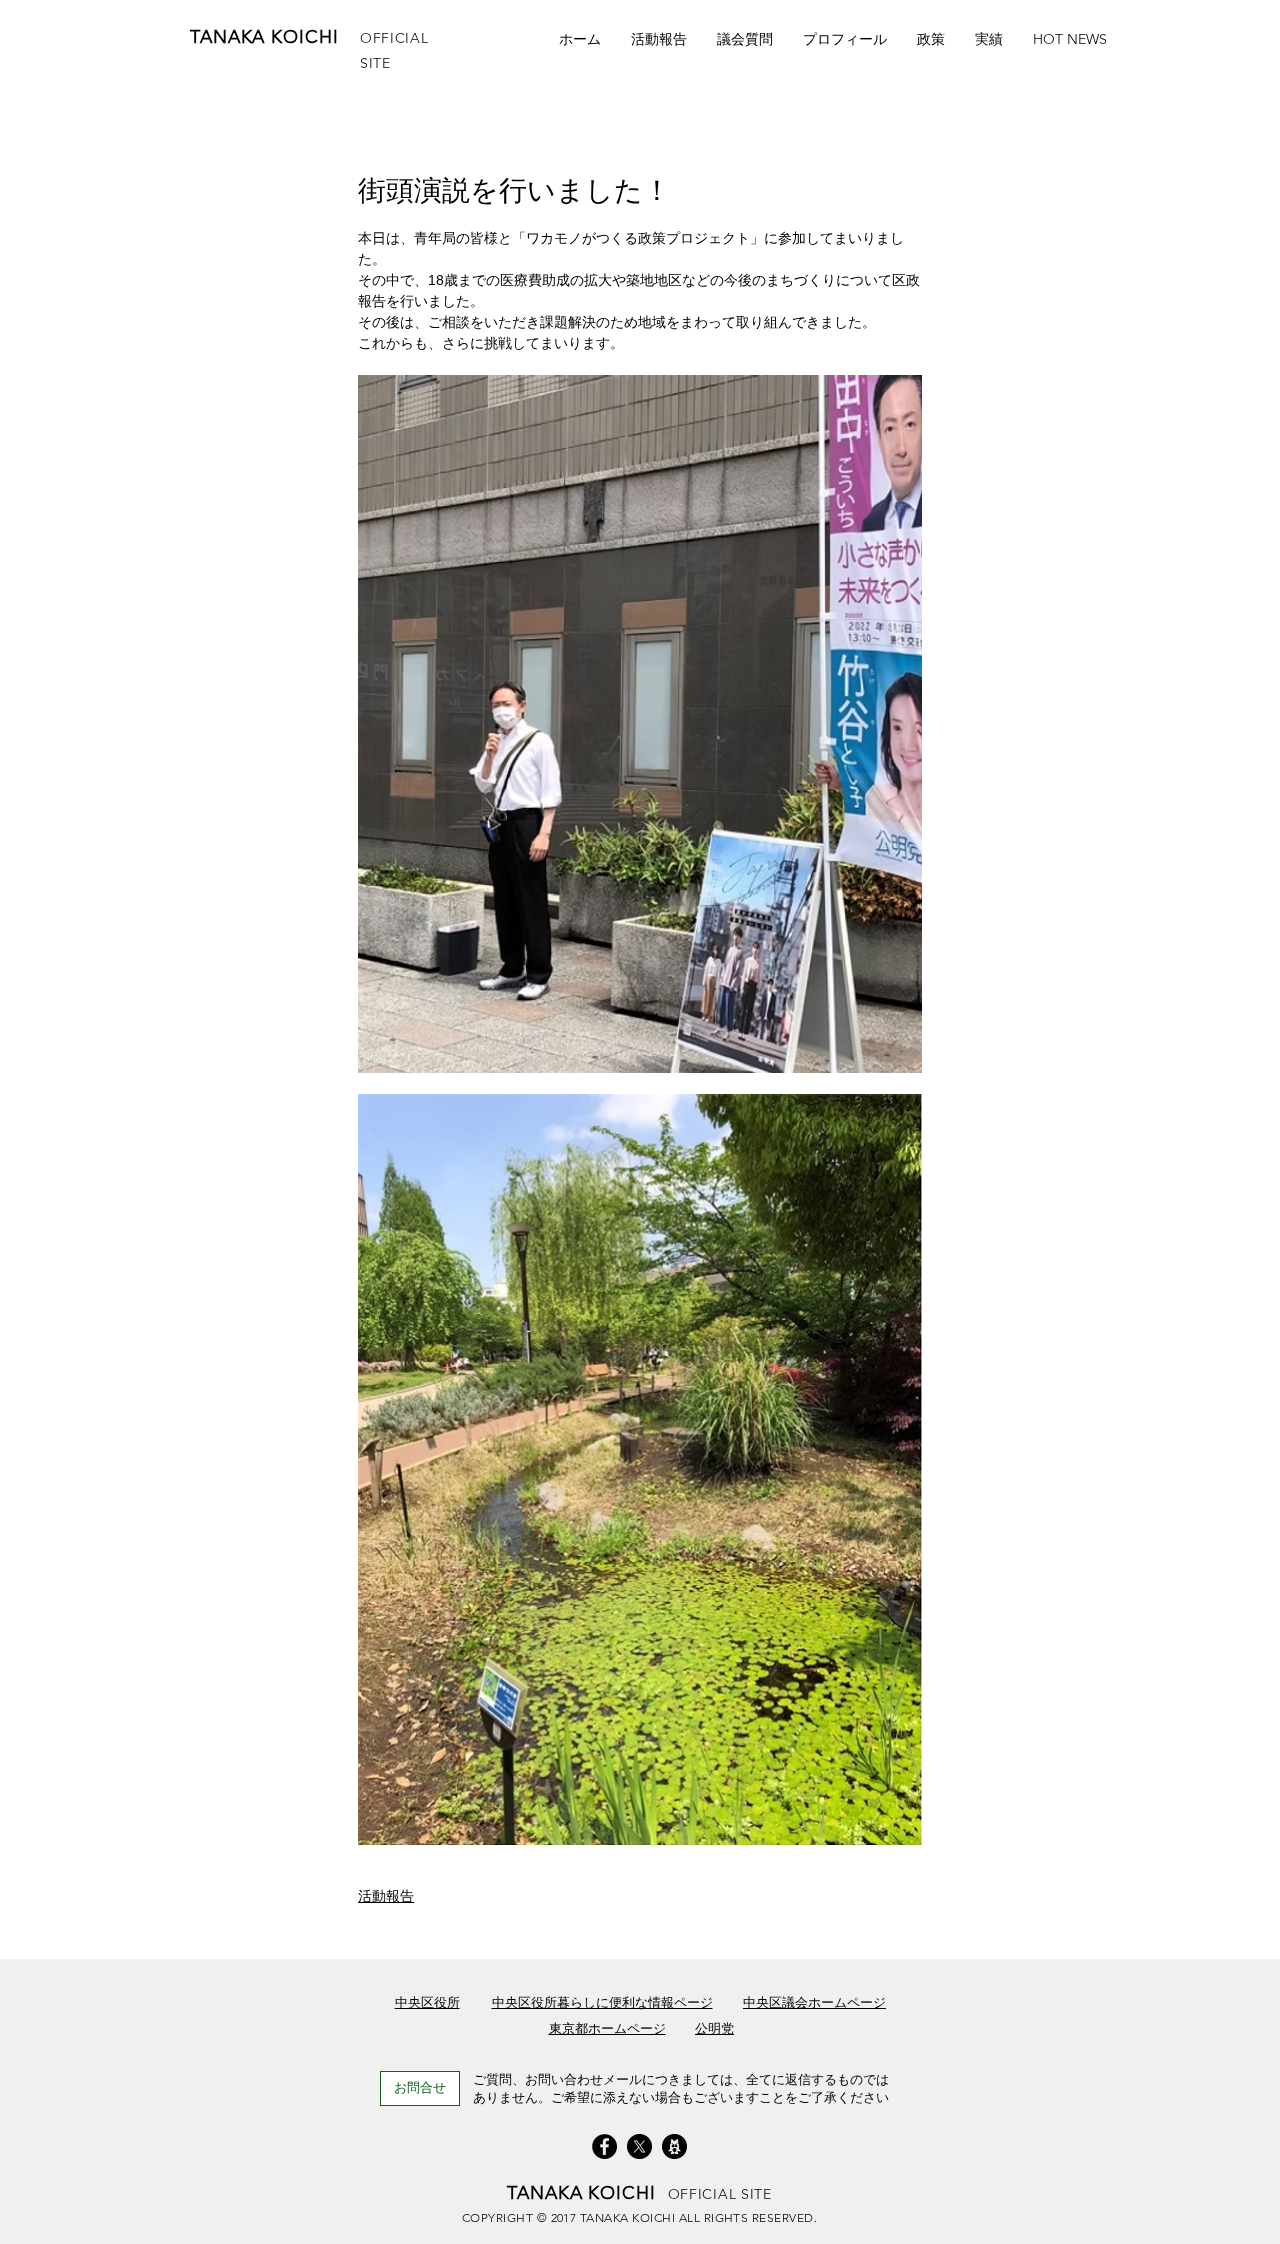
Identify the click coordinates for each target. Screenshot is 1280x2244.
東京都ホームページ (607, 2028)
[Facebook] (604, 2146)
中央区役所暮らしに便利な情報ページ (602, 2002)
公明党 (714, 2028)
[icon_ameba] (674, 2146)
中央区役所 (427, 2002)
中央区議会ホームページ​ (814, 2002)
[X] (639, 2146)
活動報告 (386, 1896)
